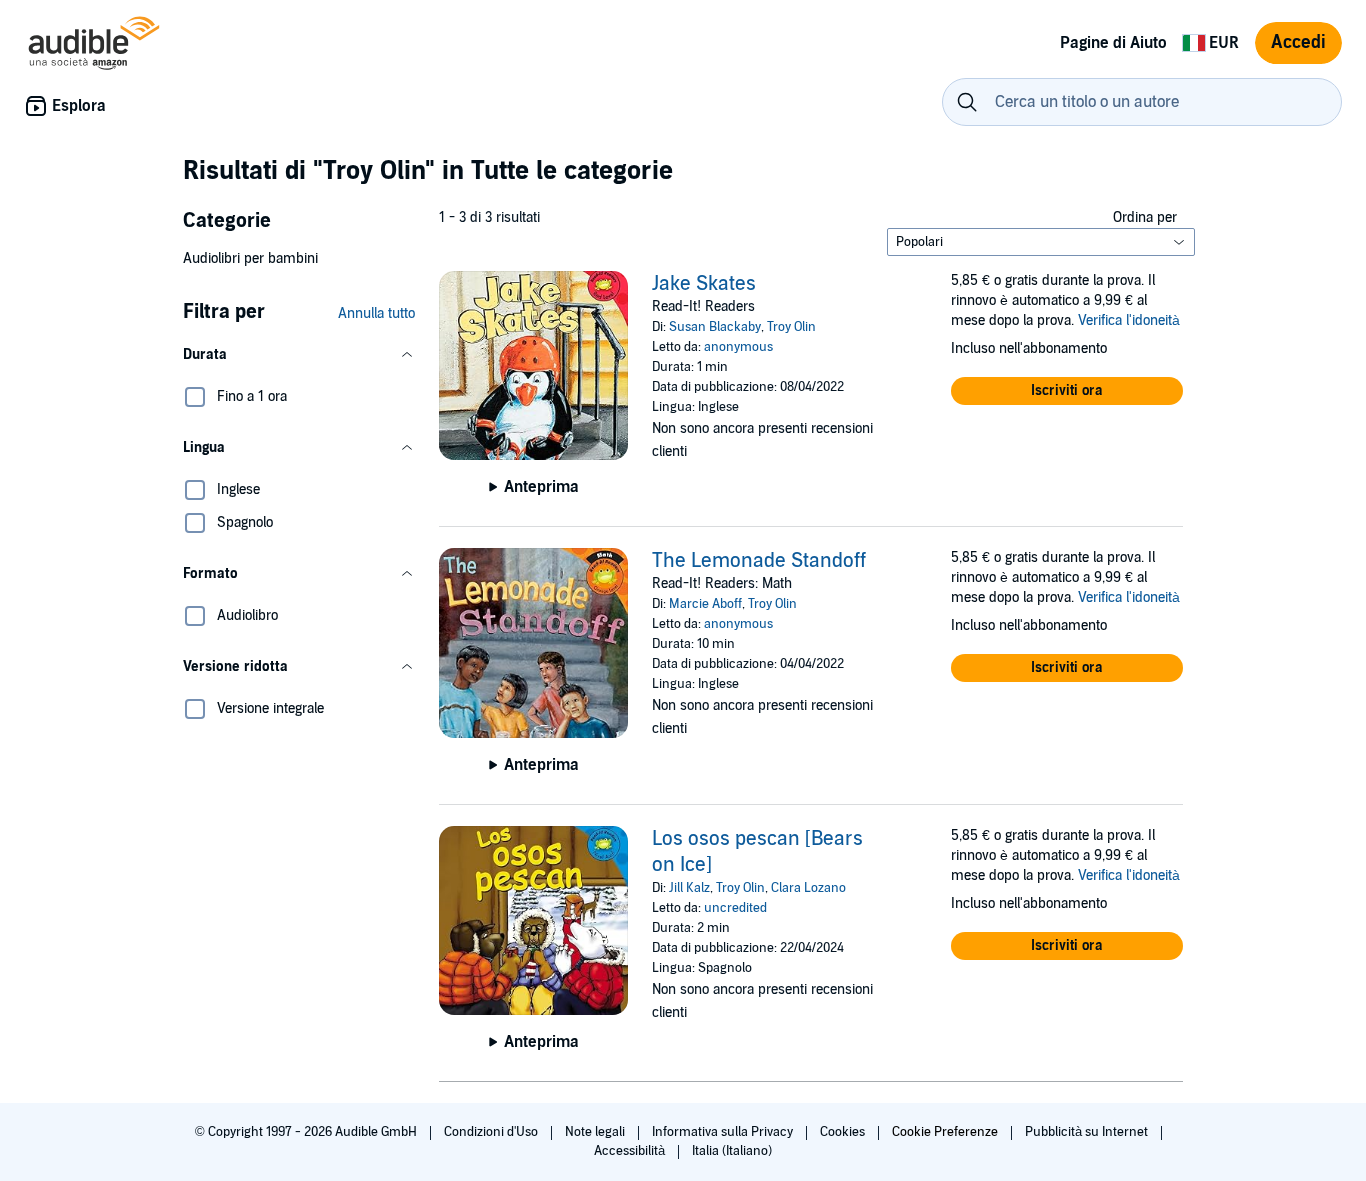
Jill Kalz (689, 888)
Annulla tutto (376, 313)
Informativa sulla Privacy (724, 1132)
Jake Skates (704, 284)
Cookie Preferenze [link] (945, 1132)
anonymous (738, 347)
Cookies (844, 1132)
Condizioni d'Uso (492, 1132)
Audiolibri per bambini (250, 258)
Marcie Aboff (705, 604)
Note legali (596, 1132)
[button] (299, 355)
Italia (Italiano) (732, 1151)
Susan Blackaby (715, 327)
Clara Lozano (808, 888)
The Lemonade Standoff (759, 561)
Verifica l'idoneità (1129, 320)
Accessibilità (631, 1151)
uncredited (735, 908)
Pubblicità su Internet (1088, 1132)
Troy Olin (791, 327)
